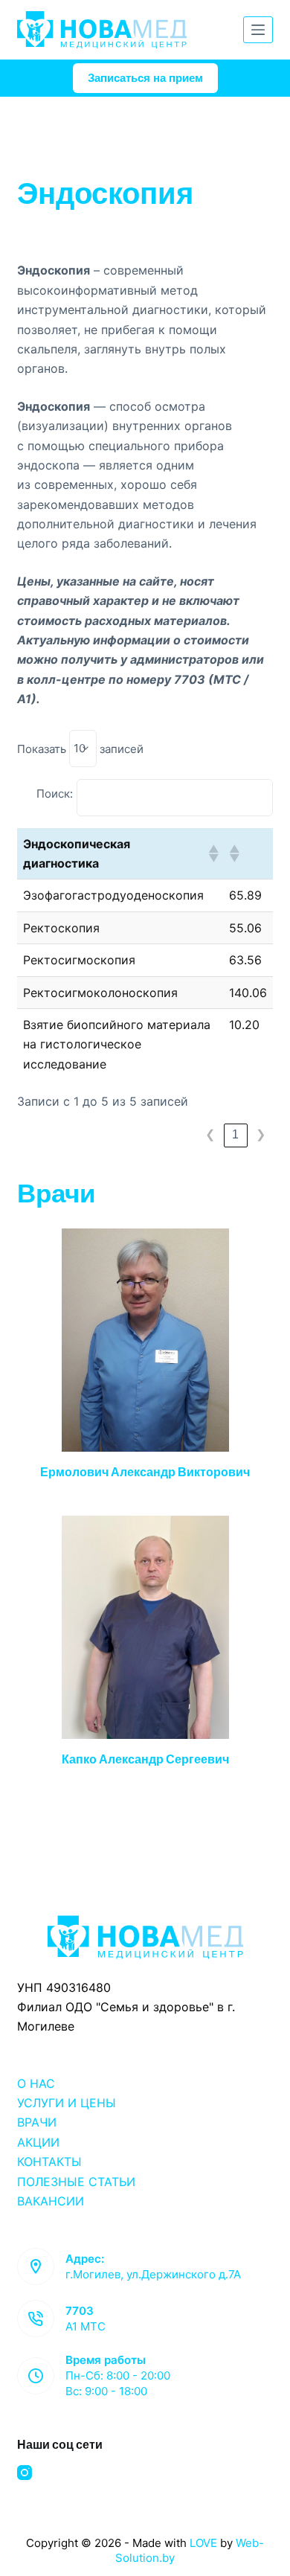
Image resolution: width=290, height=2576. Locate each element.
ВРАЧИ (37, 2122)
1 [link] (235, 1134)
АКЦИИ (38, 2142)
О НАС (36, 2083)
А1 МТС (86, 2326)
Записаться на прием (145, 78)
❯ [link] (261, 1134)
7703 (80, 2311)
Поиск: (55, 794)
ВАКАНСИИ (51, 2201)
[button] (213, 853)
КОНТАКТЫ (49, 2162)
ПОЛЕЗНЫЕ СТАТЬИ (76, 2182)
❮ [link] (210, 1134)
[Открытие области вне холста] (258, 30)
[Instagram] (25, 2473)
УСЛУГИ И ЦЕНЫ (67, 2103)
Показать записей (80, 748)
